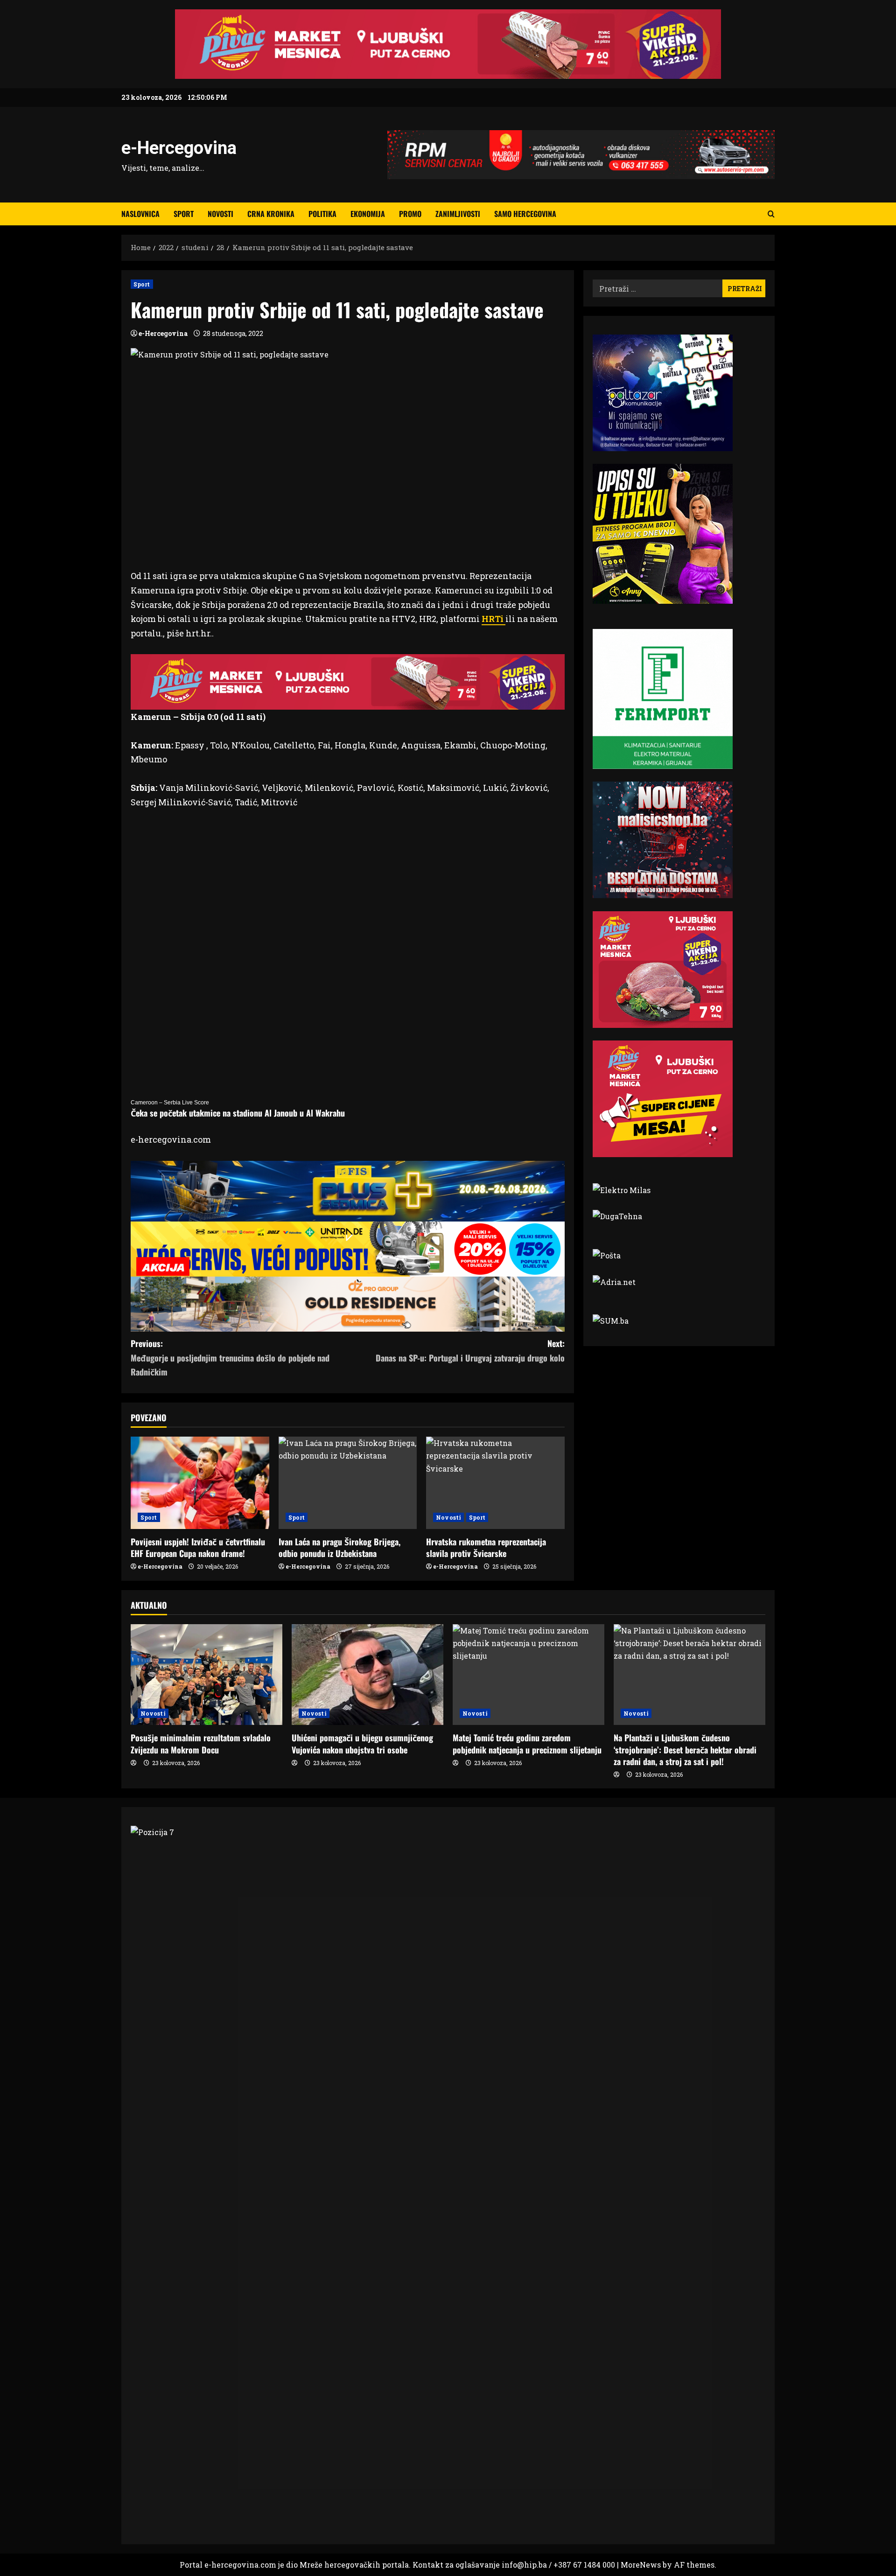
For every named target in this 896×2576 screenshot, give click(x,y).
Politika (322, 214)
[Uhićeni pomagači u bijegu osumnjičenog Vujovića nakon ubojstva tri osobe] (367, 1675)
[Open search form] (771, 214)
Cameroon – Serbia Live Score (170, 1103)
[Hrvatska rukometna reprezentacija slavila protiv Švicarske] (495, 1483)
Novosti (220, 214)
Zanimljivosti (458, 214)
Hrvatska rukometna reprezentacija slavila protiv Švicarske (486, 1547)
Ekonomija (368, 214)
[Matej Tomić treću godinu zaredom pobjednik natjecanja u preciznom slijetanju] (528, 1675)
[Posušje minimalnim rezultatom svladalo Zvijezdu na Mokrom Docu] (206, 1675)
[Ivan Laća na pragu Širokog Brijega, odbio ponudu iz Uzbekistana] (348, 1483)
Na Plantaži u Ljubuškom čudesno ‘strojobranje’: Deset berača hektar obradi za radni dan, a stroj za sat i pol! (685, 1749)
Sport (184, 214)
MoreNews (641, 2565)
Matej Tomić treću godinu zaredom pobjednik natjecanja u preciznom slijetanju (527, 1743)
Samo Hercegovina (525, 214)
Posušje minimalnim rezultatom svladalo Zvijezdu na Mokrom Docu (201, 1743)
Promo (410, 214)
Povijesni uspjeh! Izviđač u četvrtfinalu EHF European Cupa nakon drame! (198, 1547)
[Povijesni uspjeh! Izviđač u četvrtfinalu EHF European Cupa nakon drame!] (200, 1483)
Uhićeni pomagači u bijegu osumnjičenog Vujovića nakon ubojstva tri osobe (362, 1743)
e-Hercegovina (179, 148)
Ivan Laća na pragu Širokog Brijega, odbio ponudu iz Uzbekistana (339, 1547)
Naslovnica (140, 214)
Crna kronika (271, 214)
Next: (470, 1351)
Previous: (230, 1358)
